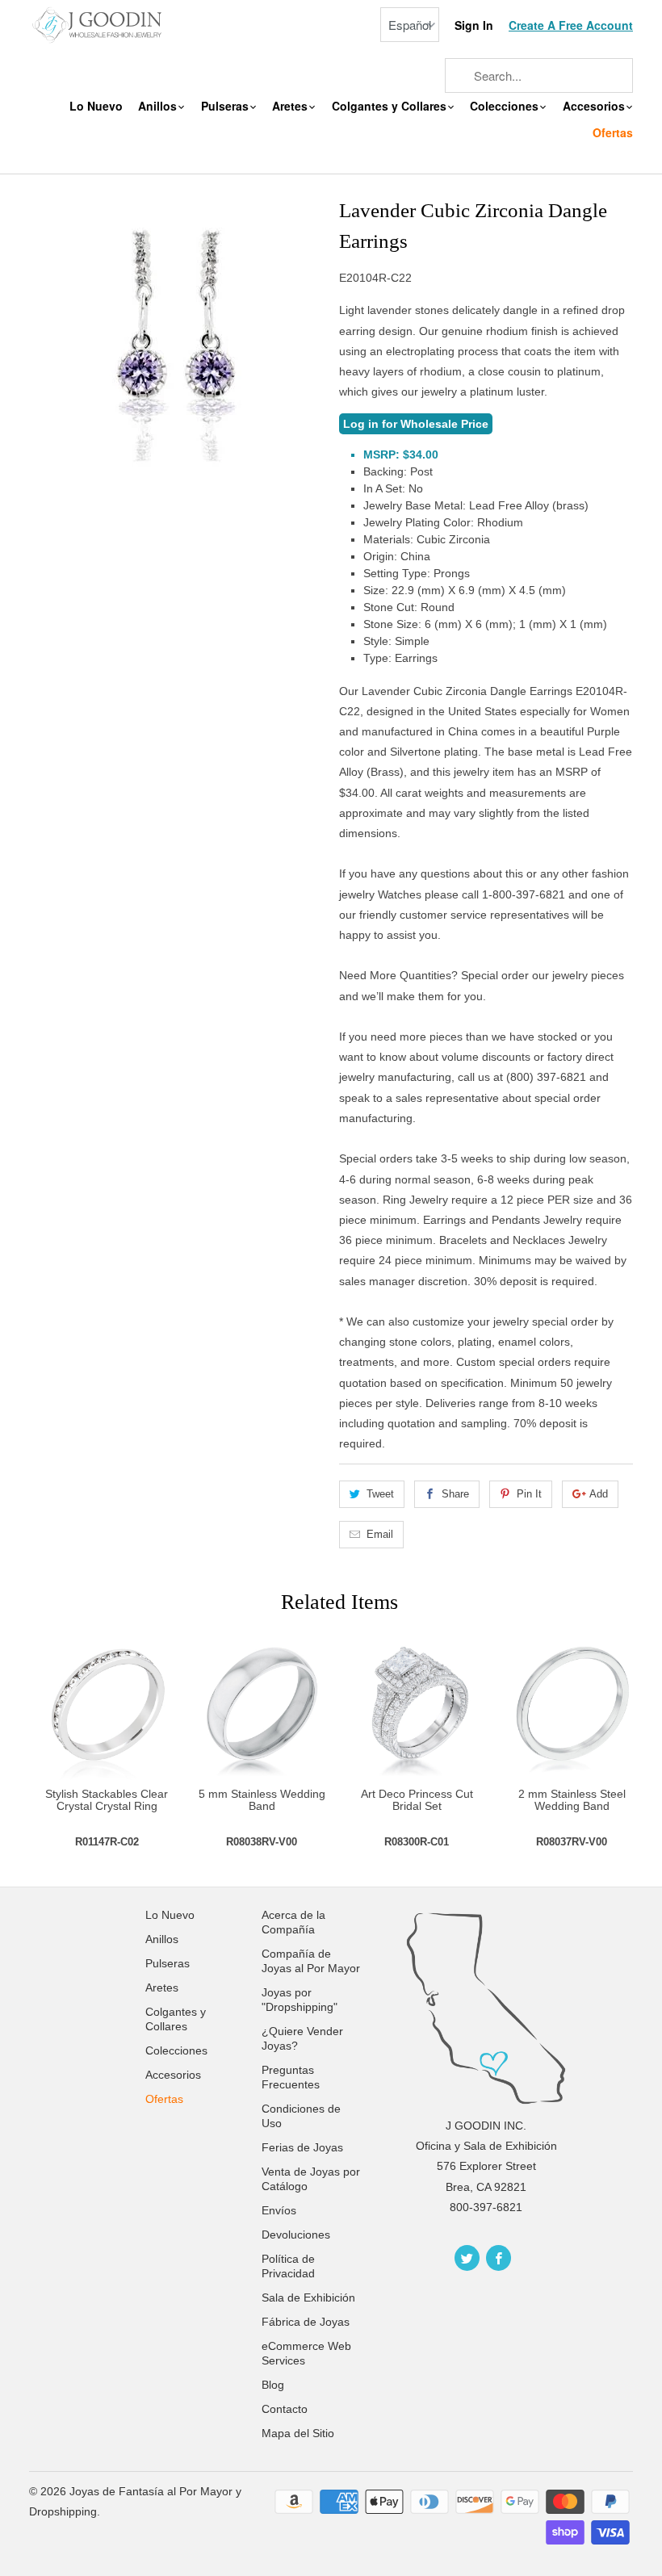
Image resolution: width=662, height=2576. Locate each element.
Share (455, 1494)
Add (599, 1494)
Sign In (474, 25)
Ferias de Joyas (302, 2147)
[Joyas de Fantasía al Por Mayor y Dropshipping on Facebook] (499, 2258)
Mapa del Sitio (298, 2433)
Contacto (285, 2409)
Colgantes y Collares (391, 106)
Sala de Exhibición (308, 2297)
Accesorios (595, 106)
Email (380, 1534)
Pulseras (226, 106)
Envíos (279, 2210)
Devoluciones (296, 2235)
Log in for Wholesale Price (416, 424)
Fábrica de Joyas (306, 2322)
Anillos (159, 106)
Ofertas (613, 133)
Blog (273, 2385)
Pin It (529, 1494)
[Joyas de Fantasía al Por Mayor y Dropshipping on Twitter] (467, 2258)
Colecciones (506, 106)
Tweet (380, 1494)
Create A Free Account (571, 25)
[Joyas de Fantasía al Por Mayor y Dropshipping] (98, 24)
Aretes (291, 106)
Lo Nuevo (96, 106)
